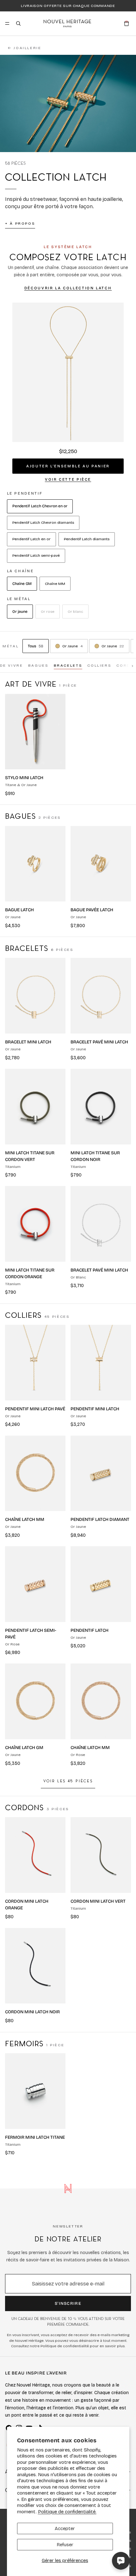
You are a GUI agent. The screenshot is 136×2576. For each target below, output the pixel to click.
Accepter (65, 2528)
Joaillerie (25, 48)
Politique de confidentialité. (67, 2512)
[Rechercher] (18, 23)
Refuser (65, 2545)
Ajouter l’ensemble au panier (68, 466)
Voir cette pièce (68, 479)
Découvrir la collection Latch (68, 288)
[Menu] (7, 23)
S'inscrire (68, 2304)
